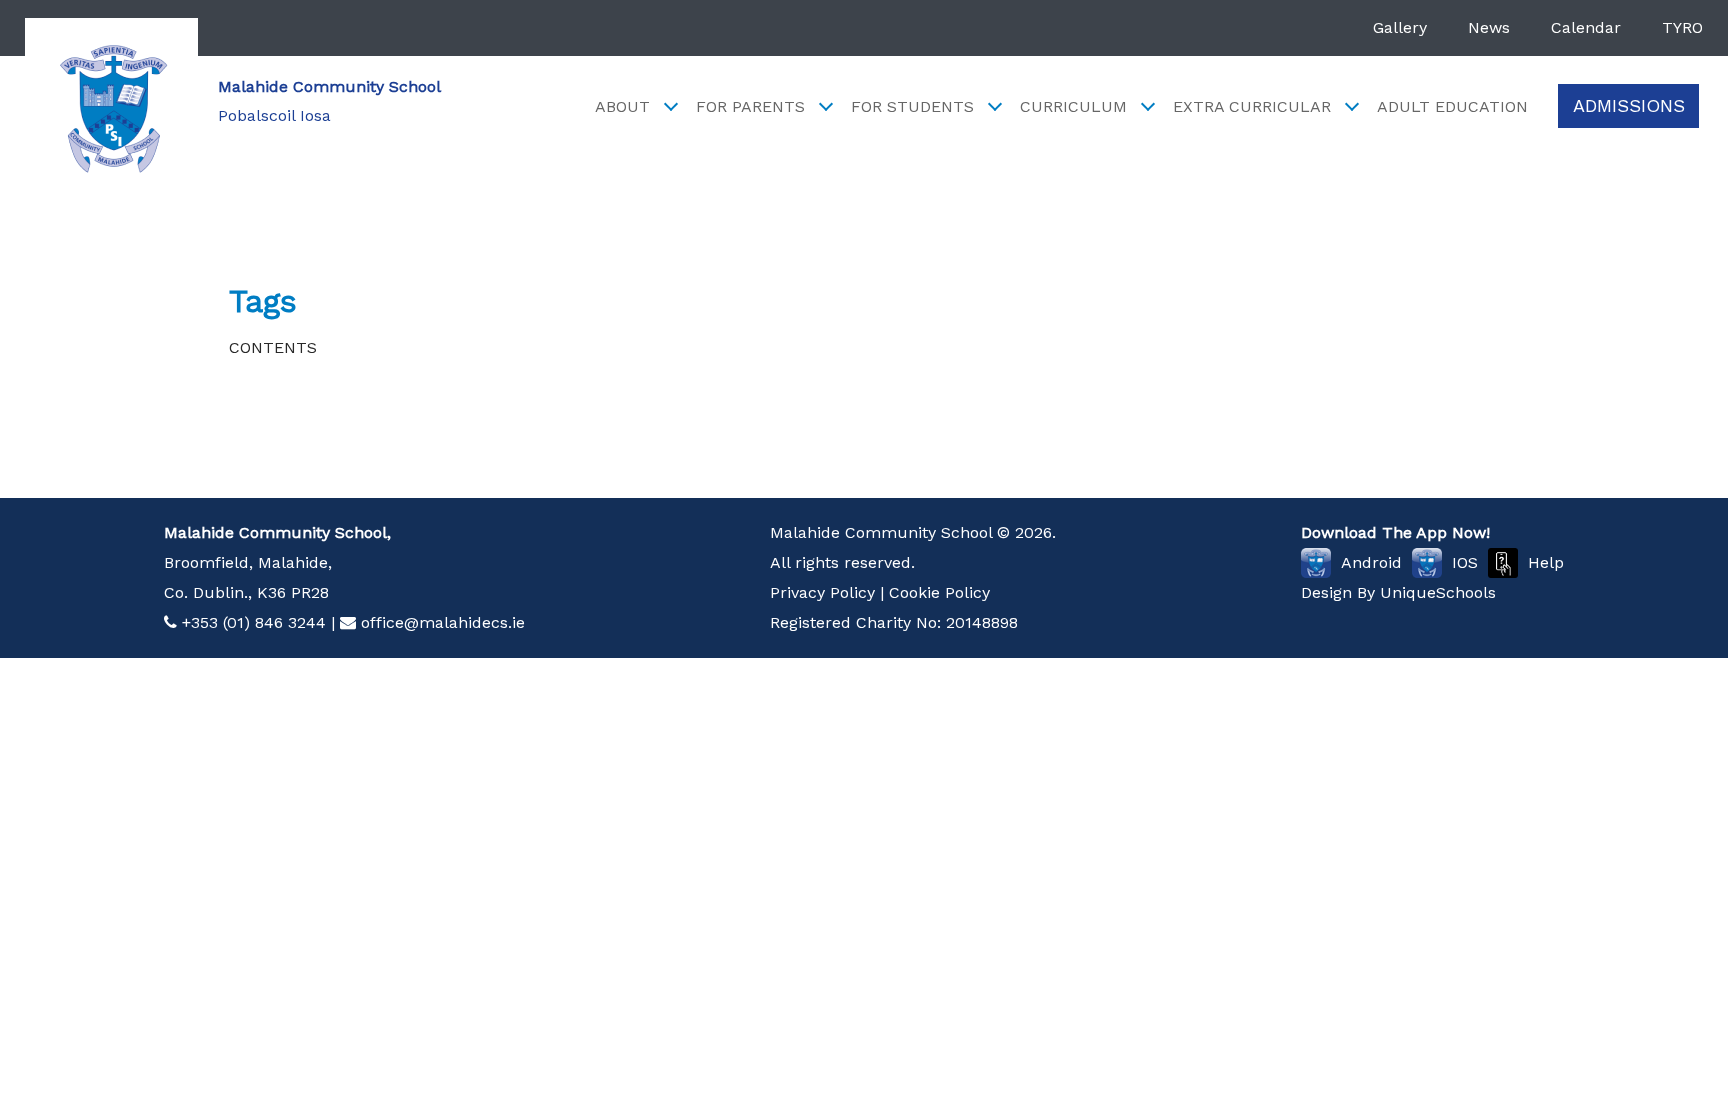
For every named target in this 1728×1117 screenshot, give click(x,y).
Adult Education (1452, 106)
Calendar (1586, 27)
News (1489, 27)
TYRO (1682, 27)
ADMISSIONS (1629, 105)
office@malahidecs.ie (443, 622)
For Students (912, 106)
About (622, 106)
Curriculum (1073, 106)
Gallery (1400, 27)
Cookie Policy (939, 592)
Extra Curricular (1252, 106)
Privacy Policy (822, 592)
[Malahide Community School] (111, 104)
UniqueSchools (1438, 592)
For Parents (750, 106)
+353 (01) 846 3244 (254, 622)
